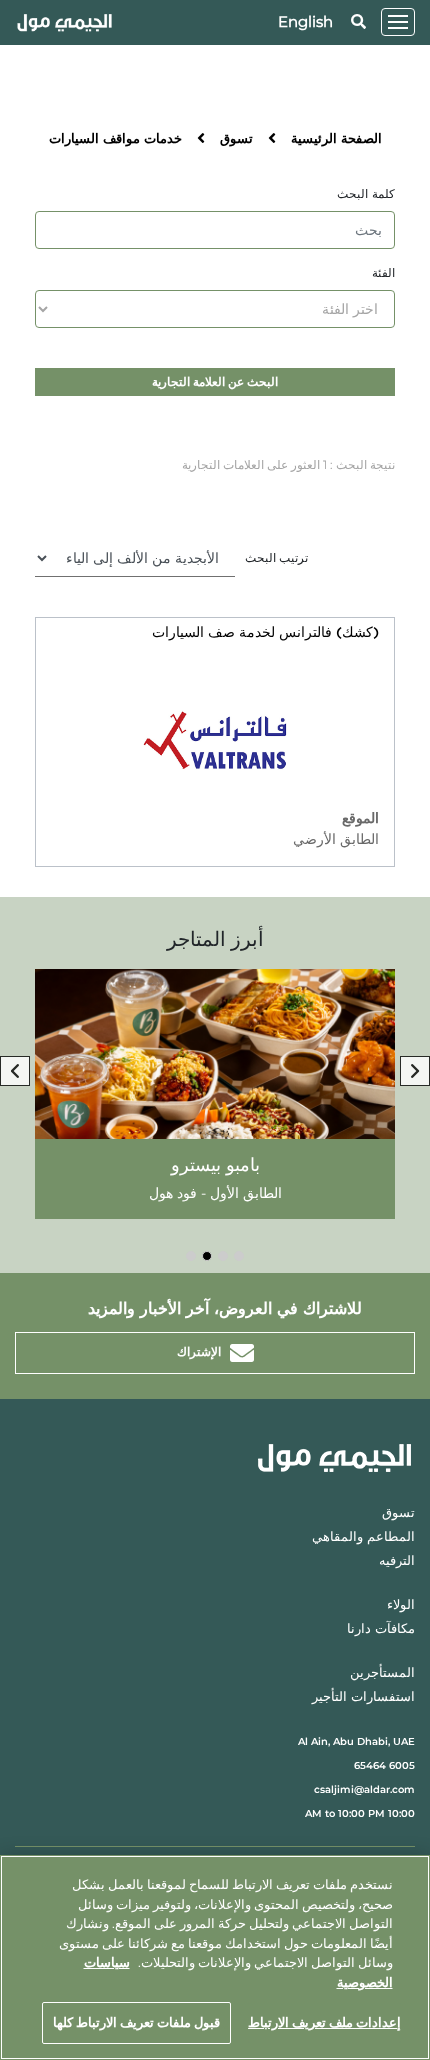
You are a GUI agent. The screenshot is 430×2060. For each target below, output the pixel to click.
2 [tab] (223, 1256)
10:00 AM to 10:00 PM (360, 1813)
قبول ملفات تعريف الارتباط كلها (137, 2022)
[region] (215, 1957)
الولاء (401, 1605)
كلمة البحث (366, 194)
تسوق (236, 139)
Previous (15, 1071)
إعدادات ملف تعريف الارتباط (324, 2022)
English (305, 21)
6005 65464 (384, 1765)
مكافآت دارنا (381, 1629)
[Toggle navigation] (398, 22)
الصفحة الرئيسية (336, 139)
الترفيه (397, 1561)
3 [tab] (207, 1256)
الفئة (383, 273)
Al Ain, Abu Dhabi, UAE (356, 1741)
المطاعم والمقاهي (363, 1537)
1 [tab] (239, 1256)
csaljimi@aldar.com (364, 1789)
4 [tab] (191, 1256)
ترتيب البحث (276, 557)
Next (415, 1071)
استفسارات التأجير (363, 1697)
